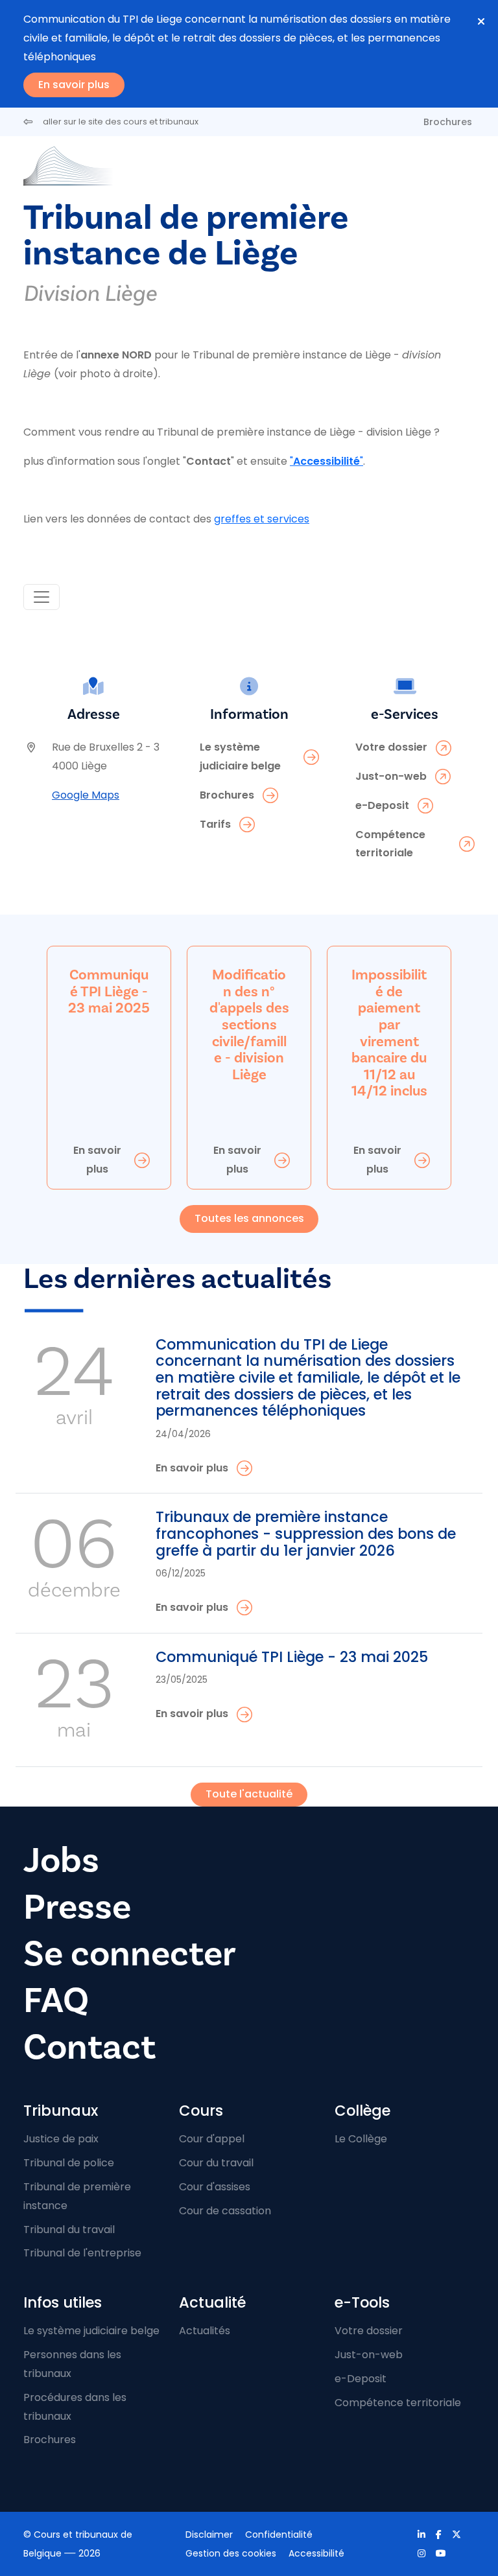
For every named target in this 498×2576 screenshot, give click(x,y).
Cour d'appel (212, 2139)
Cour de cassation (225, 2211)
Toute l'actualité (249, 1794)
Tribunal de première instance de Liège (186, 236)
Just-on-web (369, 2355)
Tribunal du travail (69, 2230)
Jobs (61, 1861)
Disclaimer (209, 2535)
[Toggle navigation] (41, 597)
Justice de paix (61, 2139)
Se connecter (130, 1954)
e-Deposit (361, 2379)
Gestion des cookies (231, 2553)
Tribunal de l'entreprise (82, 2253)
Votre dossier (369, 2331)
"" (326, 461)
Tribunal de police (69, 2163)
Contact (89, 2047)
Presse (77, 1907)
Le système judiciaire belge (91, 2331)
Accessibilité (316, 2553)
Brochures (448, 122)
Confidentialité (279, 2535)
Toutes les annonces (249, 1218)
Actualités (205, 2331)
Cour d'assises (215, 2187)
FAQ (56, 2001)
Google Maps (86, 795)
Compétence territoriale (398, 2403)
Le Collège (361, 2139)
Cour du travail (216, 2163)
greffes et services (262, 519)
